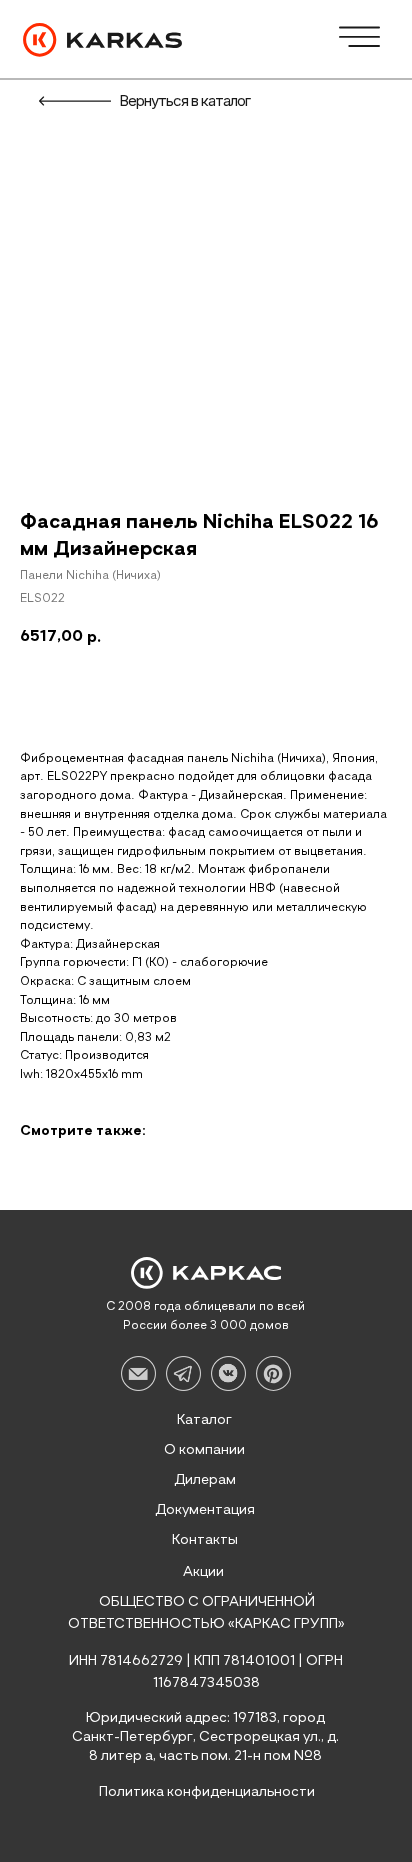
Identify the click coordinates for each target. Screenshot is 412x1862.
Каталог (204, 1420)
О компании (204, 1450)
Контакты (205, 1540)
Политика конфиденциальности (207, 1792)
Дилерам (205, 1480)
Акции (203, 1572)
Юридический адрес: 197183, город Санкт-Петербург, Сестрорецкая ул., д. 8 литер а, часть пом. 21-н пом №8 (205, 1737)
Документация (205, 1510)
